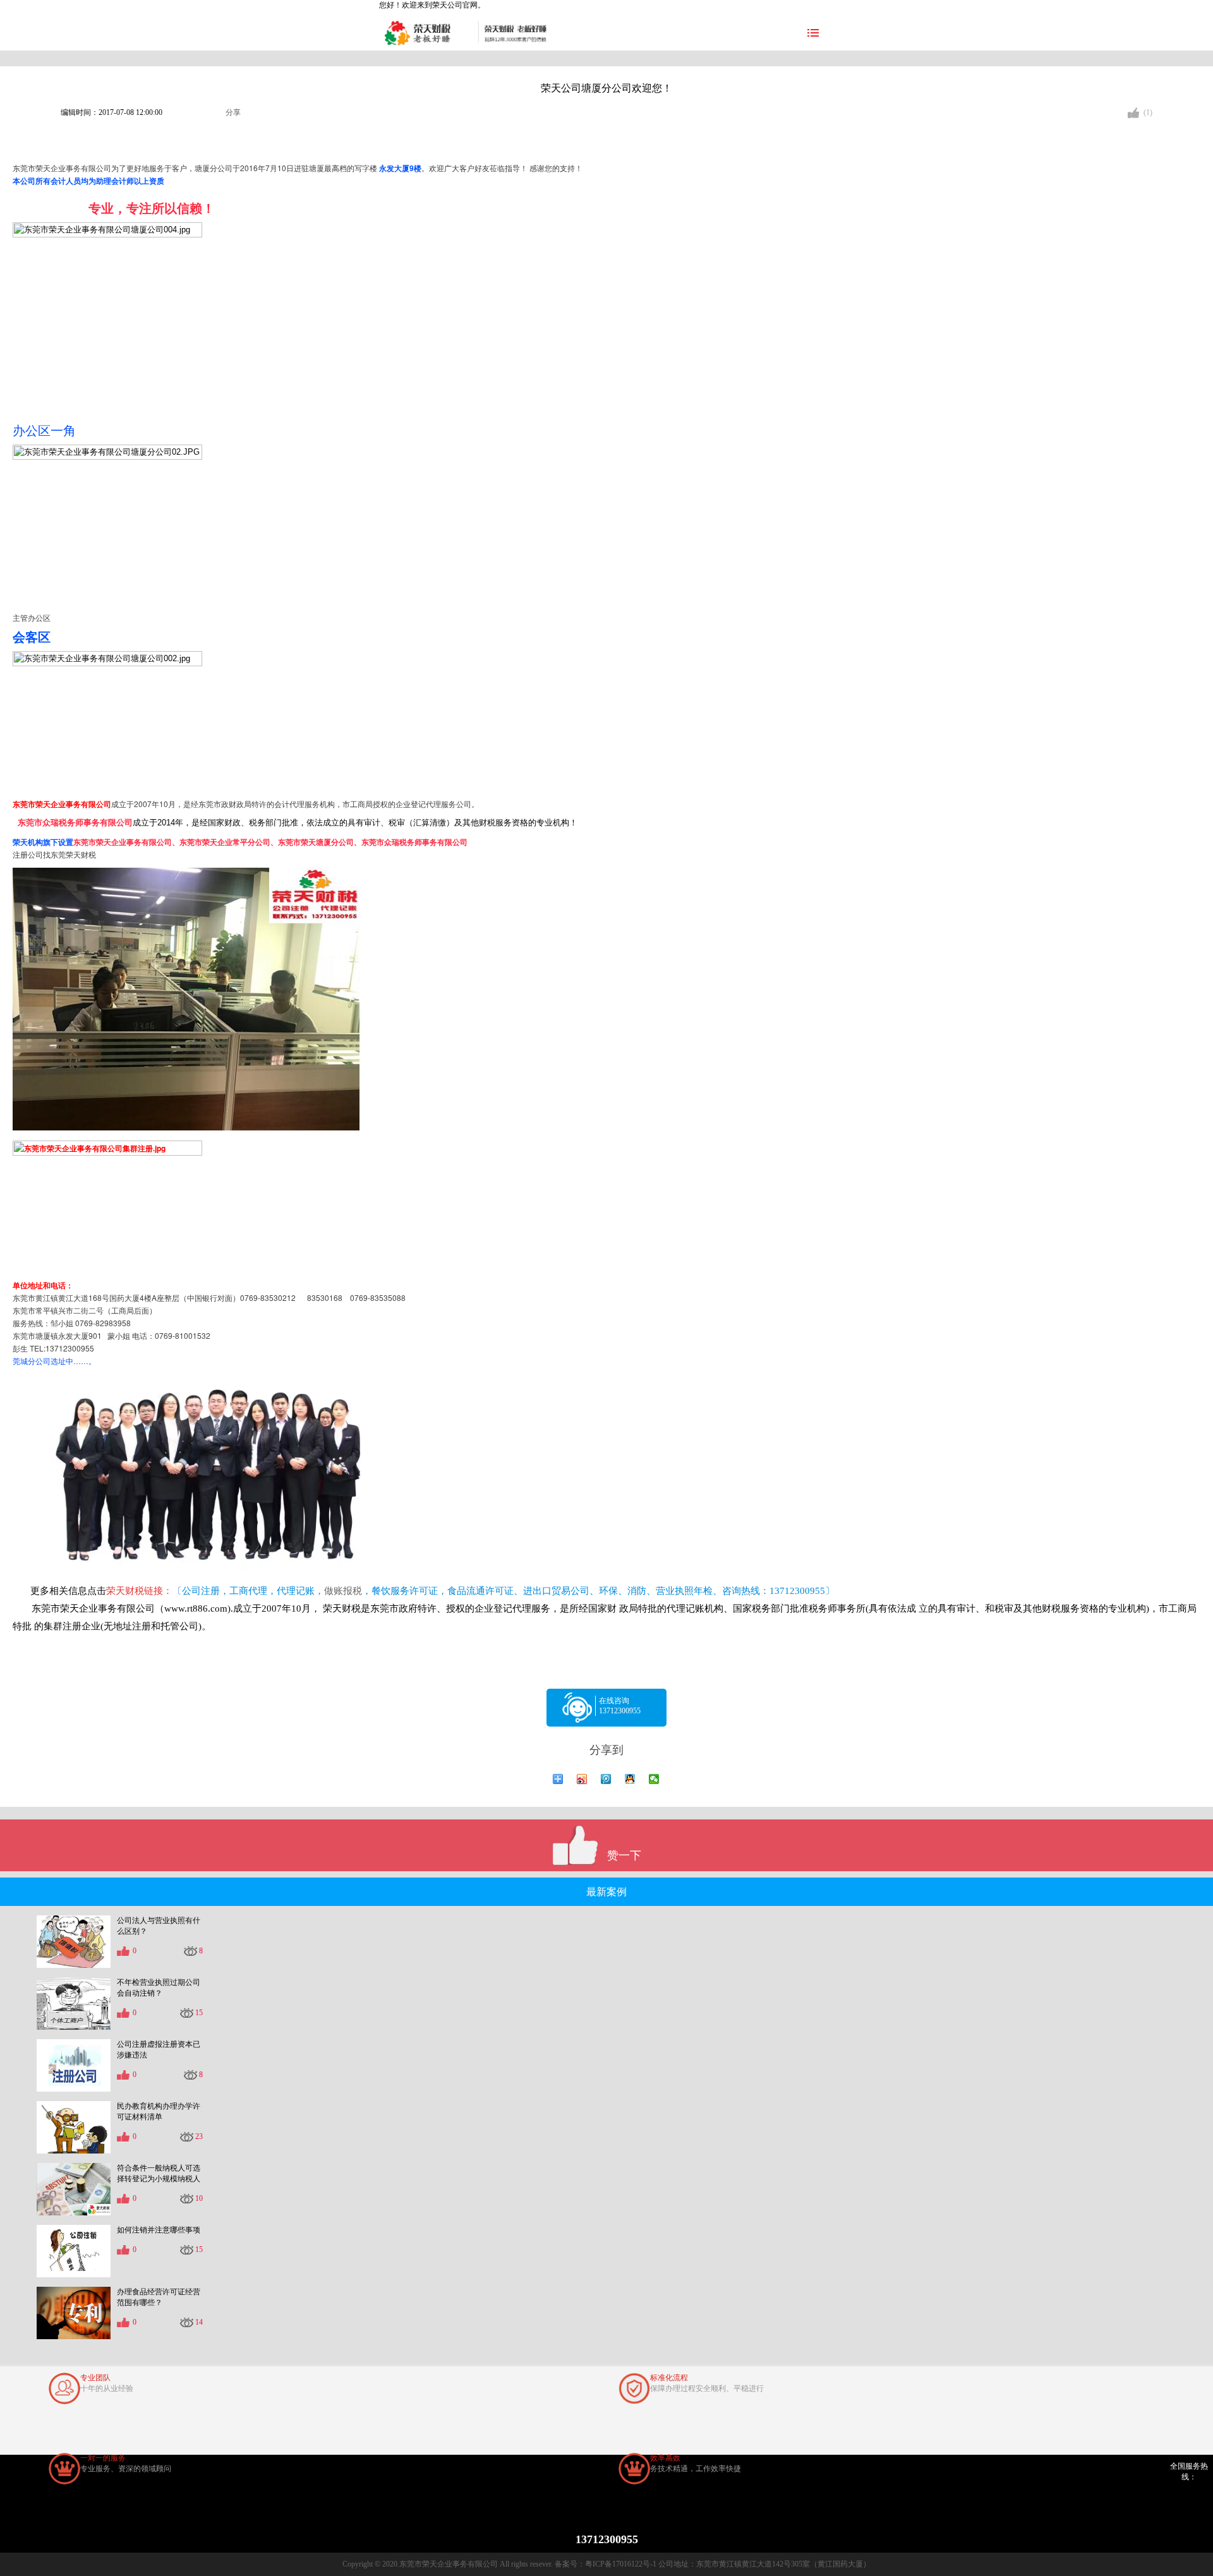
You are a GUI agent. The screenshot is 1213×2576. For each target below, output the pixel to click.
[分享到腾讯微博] (606, 1779)
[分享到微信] (654, 1779)
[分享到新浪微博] (582, 1779)
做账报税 (343, 1591)
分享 (233, 112)
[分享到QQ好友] (630, 1779)
